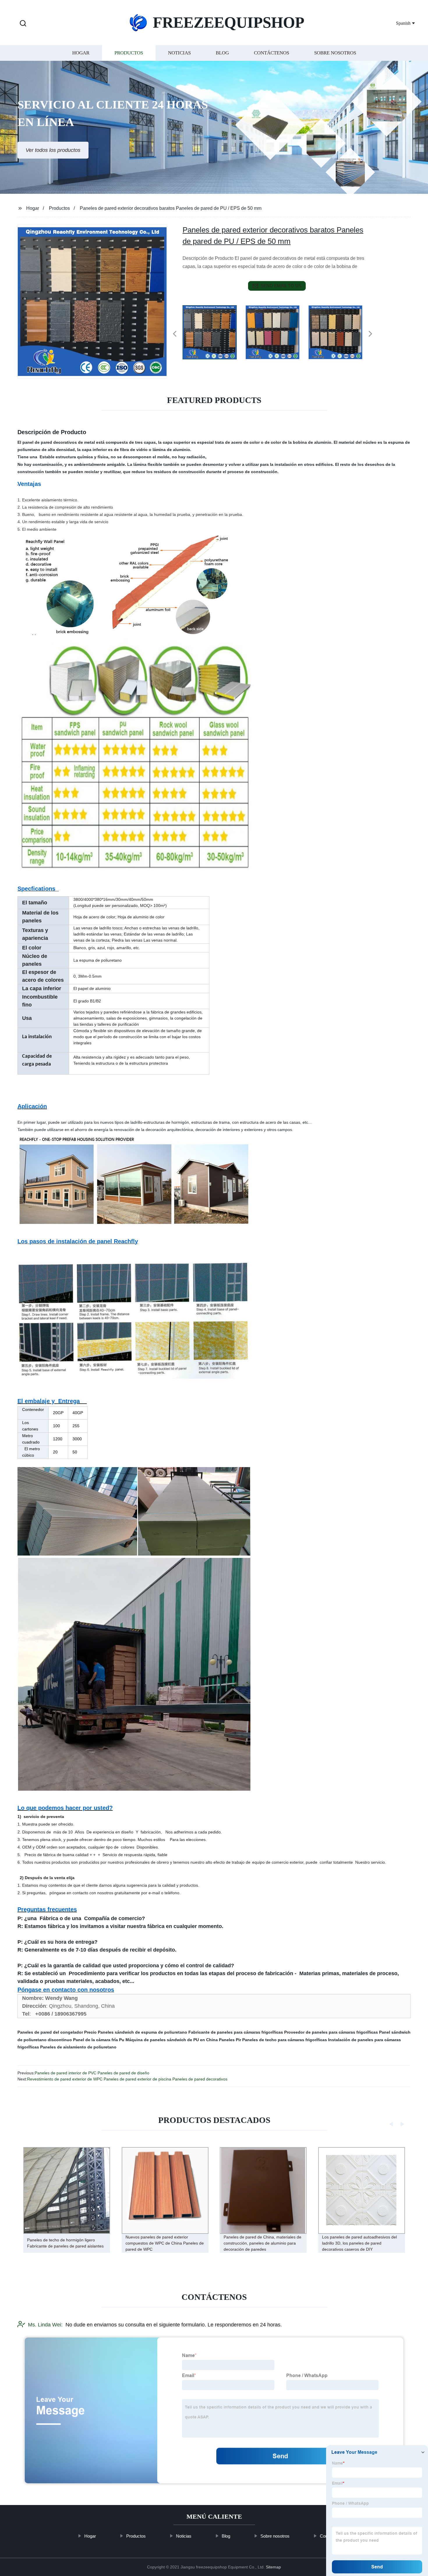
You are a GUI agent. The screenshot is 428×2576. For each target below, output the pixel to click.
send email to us (281, 286)
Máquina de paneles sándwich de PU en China (172, 2040)
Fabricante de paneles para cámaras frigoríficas (236, 2032)
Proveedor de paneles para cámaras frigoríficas (331, 2032)
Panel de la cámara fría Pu (99, 2040)
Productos (129, 53)
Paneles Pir (230, 2040)
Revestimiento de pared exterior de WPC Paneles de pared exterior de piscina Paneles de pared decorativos (127, 2079)
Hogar (81, 53)
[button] (23, 24)
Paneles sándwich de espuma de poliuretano (143, 2032)
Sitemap (273, 2567)
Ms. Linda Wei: (45, 2325)
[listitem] (214, 331)
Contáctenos (272, 53)
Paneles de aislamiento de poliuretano (78, 2047)
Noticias (179, 53)
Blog (222, 53)
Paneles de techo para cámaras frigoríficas (285, 2040)
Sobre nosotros (335, 53)
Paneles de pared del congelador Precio (57, 2032)
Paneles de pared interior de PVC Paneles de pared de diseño (92, 2073)
